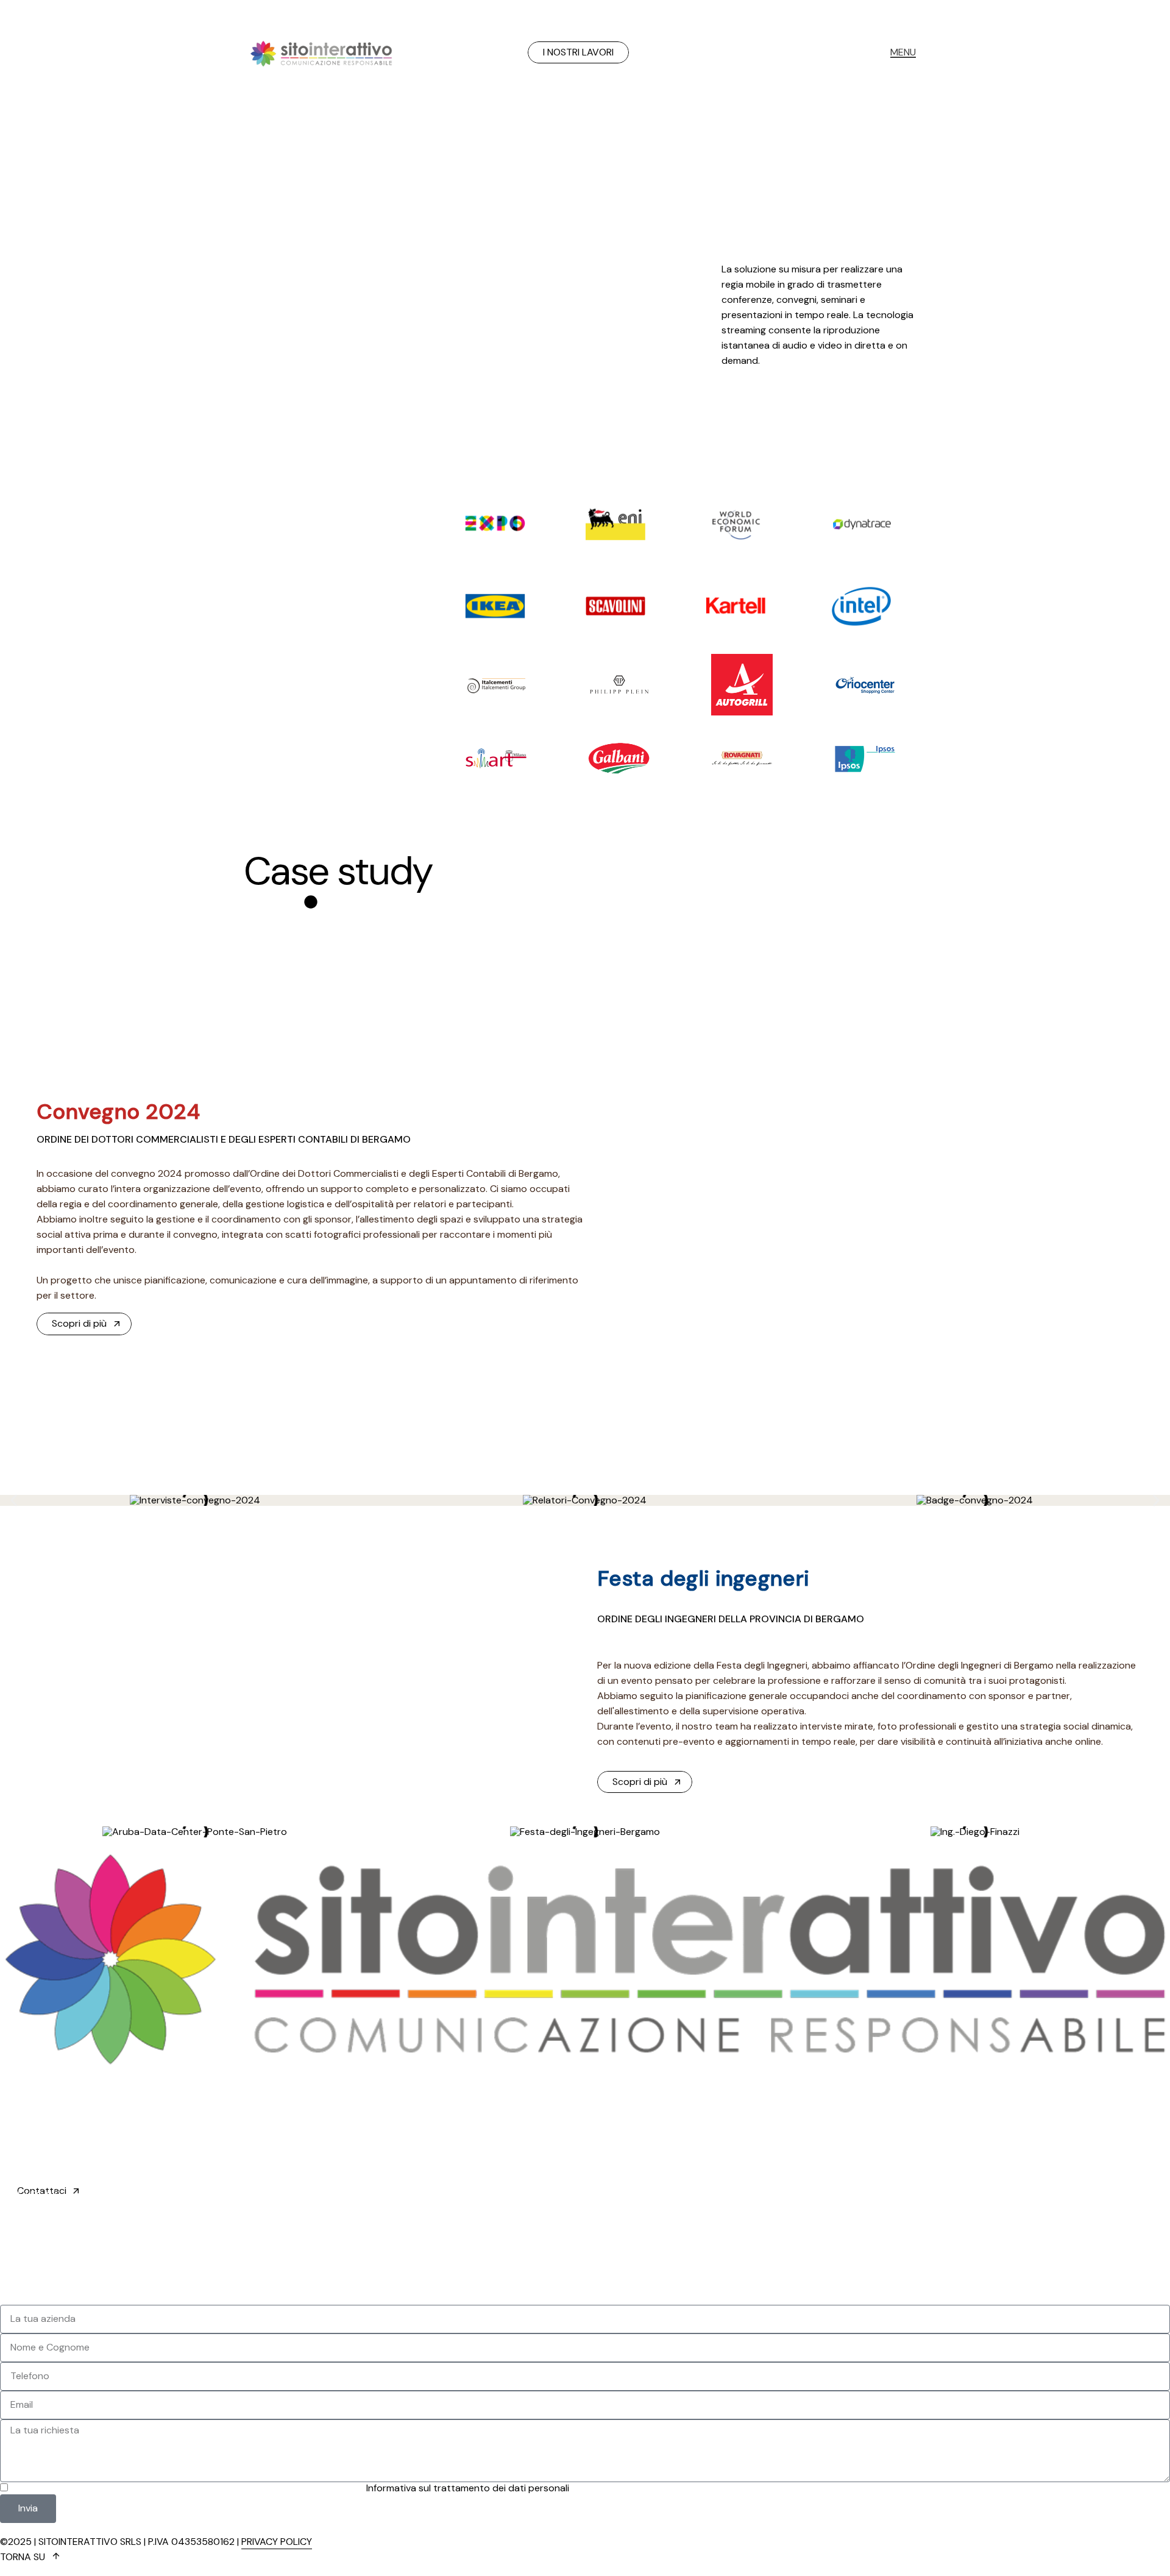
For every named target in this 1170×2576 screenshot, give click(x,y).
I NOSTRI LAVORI (578, 52)
